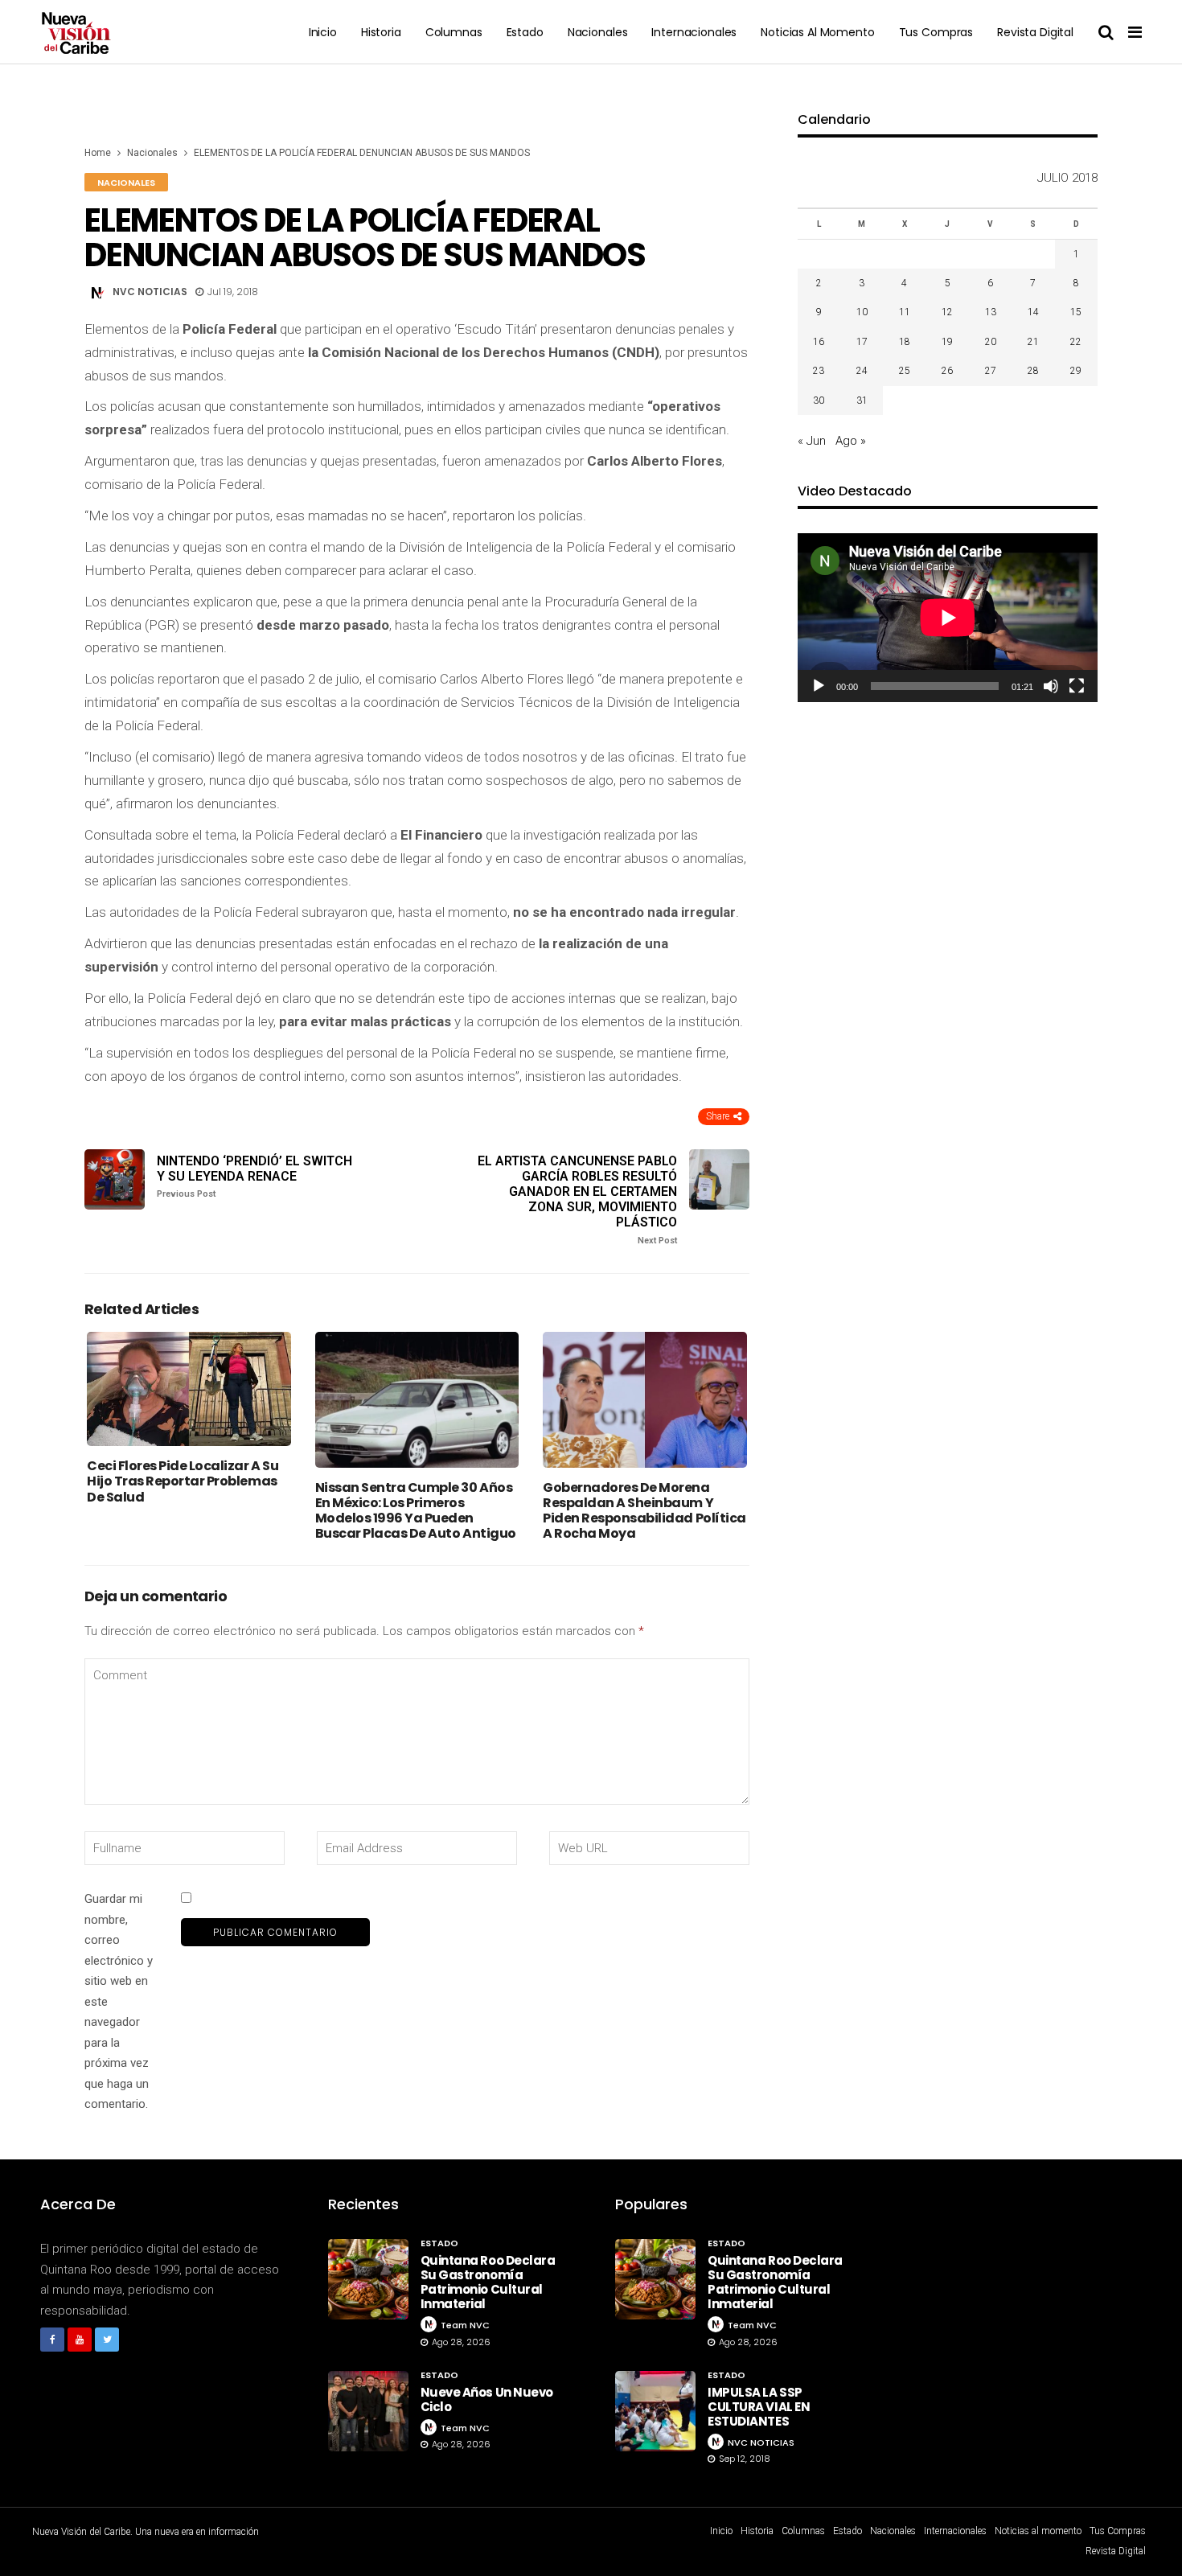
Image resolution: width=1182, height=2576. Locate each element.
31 (862, 401)
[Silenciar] (1051, 686)
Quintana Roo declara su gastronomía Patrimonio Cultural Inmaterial (488, 2282)
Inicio (323, 32)
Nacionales (598, 32)
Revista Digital (1035, 32)
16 (819, 342)
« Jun (812, 441)
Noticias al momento (817, 32)
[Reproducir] (819, 686)
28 (1033, 371)
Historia (381, 32)
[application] (948, 618)
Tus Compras (936, 32)
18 (905, 342)
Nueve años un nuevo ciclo (487, 2399)
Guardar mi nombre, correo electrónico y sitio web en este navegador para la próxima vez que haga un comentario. (119, 2001)
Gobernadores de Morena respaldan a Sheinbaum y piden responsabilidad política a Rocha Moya (644, 1511)
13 (991, 312)
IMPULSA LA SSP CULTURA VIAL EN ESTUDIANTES (759, 2407)
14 (1033, 312)
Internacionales (694, 32)
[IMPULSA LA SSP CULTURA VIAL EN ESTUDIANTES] (655, 2411)
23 (819, 371)
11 (905, 312)
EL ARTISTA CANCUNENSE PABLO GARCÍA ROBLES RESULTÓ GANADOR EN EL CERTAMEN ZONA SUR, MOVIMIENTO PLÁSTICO (577, 1200)
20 (991, 342)
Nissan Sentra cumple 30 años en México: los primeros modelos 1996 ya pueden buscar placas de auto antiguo (416, 1511)
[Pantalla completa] (1077, 686)
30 (819, 401)
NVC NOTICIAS (150, 292)
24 (862, 371)
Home (98, 153)
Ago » (851, 441)
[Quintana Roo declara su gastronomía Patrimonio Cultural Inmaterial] (368, 2279)
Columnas (454, 32)
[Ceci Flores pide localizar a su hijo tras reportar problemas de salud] (189, 1389)
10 (862, 312)
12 (947, 312)
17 (862, 342)
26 (947, 371)
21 (1033, 342)
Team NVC (465, 2325)
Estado (525, 32)
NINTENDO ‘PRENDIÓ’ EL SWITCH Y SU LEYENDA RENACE (254, 1176)
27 (991, 371)
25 (905, 371)
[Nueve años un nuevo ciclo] (368, 2411)
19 (947, 342)
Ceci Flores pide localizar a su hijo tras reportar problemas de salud (183, 1481)
